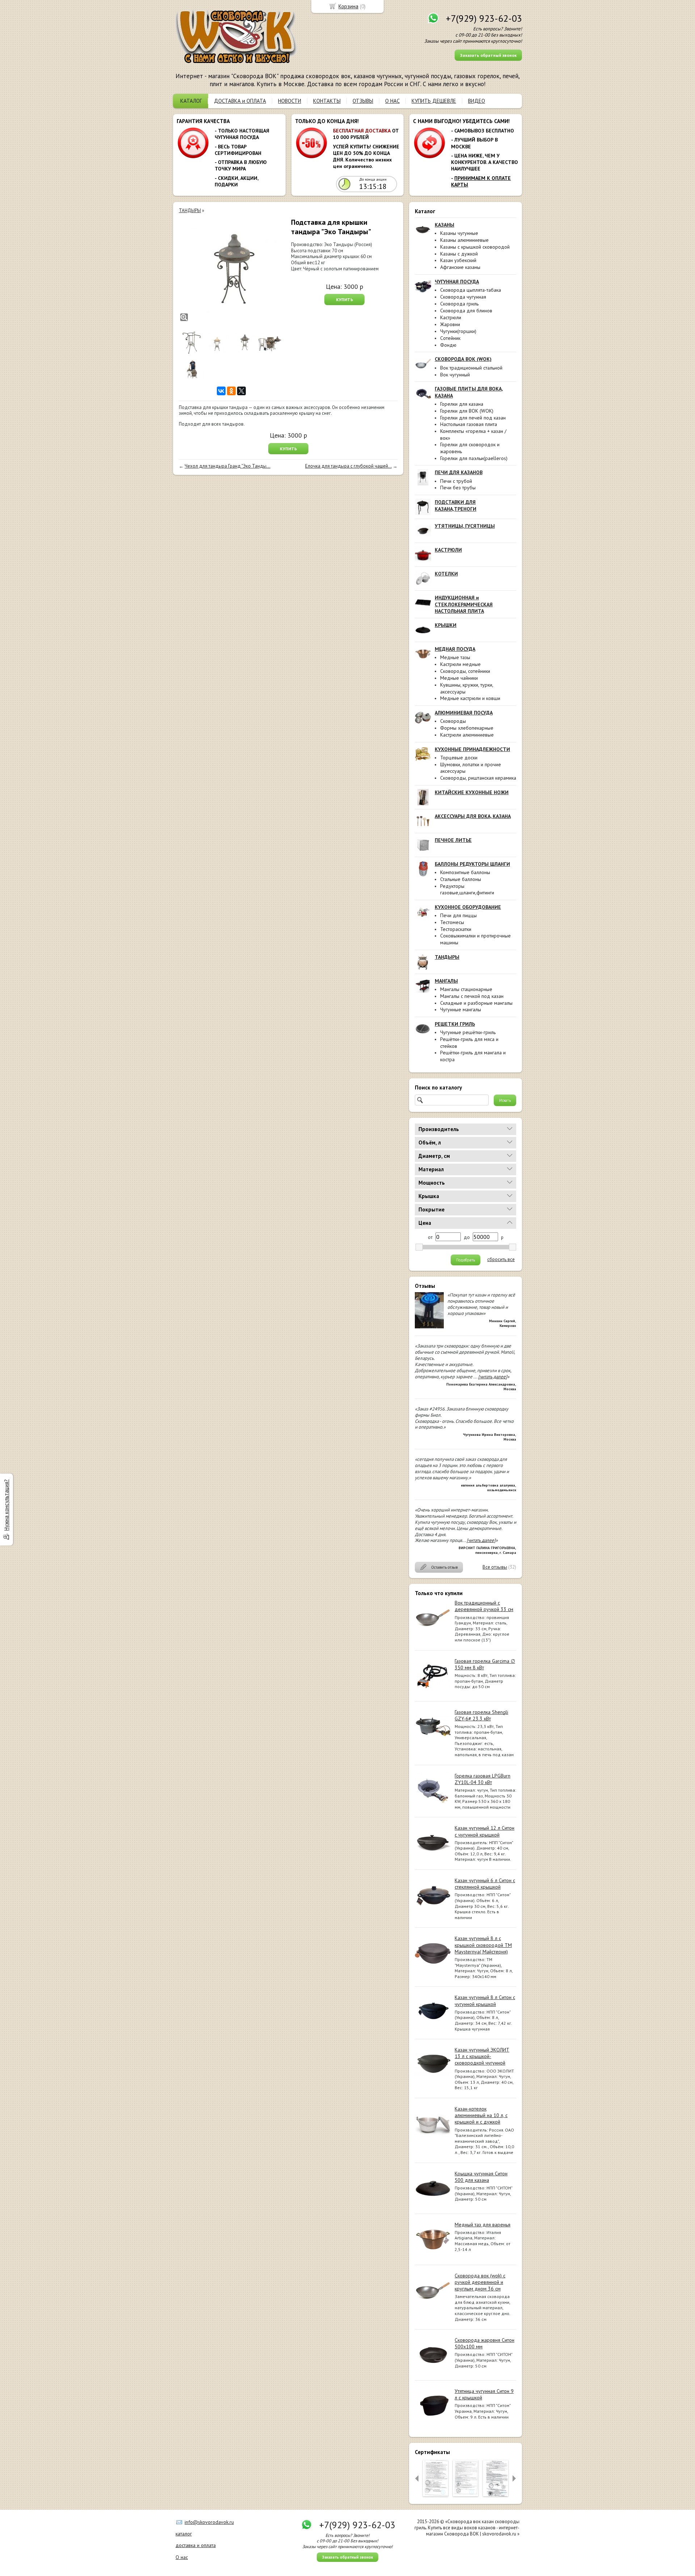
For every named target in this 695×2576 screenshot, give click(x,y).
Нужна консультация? (6, 1505)
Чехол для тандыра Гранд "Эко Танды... (228, 466)
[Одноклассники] (231, 391)
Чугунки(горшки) (458, 331)
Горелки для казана (462, 404)
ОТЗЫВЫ (363, 101)
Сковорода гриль (459, 304)
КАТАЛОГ (191, 101)
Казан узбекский (458, 260)
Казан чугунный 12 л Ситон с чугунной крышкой (485, 1831)
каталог (184, 2534)
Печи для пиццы (458, 915)
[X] (241, 391)
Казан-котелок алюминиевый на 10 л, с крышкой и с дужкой (481, 2115)
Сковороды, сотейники (465, 671)
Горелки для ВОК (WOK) (467, 411)
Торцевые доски (459, 758)
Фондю (448, 345)
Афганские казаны (460, 267)
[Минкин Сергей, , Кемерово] (429, 1327)
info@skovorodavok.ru (209, 2522)
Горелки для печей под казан (473, 418)
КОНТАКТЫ (327, 101)
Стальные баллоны (461, 879)
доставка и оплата (196, 2545)
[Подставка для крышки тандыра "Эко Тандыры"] (231, 270)
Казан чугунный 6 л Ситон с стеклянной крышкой (485, 1884)
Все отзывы (495, 1567)
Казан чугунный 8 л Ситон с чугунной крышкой (485, 2000)
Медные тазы (455, 657)
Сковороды (453, 721)
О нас (182, 2557)
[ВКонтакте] (221, 391)
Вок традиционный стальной (471, 368)
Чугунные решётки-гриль (468, 1032)
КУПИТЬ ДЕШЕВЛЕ (434, 101)
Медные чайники (459, 678)
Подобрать (466, 1260)
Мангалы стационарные (466, 989)
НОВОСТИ (290, 101)
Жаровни (450, 324)
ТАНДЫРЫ (190, 210)
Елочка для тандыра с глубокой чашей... (348, 466)
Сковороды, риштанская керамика (478, 778)
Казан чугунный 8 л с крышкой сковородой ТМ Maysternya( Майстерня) (483, 1945)
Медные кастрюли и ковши (470, 698)
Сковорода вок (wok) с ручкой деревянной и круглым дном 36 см (480, 2282)
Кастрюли (451, 317)
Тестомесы (452, 922)
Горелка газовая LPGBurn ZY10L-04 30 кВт (483, 1779)
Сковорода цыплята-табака (471, 290)
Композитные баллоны (465, 872)
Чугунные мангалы (461, 1009)
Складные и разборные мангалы (476, 1003)
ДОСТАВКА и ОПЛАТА (240, 101)
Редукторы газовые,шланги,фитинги (467, 889)
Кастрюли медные (460, 664)
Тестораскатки (456, 929)
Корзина (348, 6)
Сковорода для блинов (466, 311)
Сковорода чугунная (463, 297)
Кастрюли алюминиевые (467, 735)
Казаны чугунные (459, 233)
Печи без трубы (458, 488)
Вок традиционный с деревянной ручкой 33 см (484, 1606)
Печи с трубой (456, 481)
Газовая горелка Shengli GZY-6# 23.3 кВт (481, 1715)
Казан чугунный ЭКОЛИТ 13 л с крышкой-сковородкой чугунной (482, 2056)
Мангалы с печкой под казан (472, 996)
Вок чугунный (455, 375)
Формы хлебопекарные (467, 728)
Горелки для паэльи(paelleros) (474, 458)
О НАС (392, 101)
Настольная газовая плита (469, 424)
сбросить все (501, 1260)
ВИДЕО (477, 101)
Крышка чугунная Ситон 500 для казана (481, 2177)
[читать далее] (493, 1377)
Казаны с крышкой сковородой (475, 247)
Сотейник (450, 338)
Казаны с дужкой (459, 254)
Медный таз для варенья (483, 2225)
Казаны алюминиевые (464, 240)
